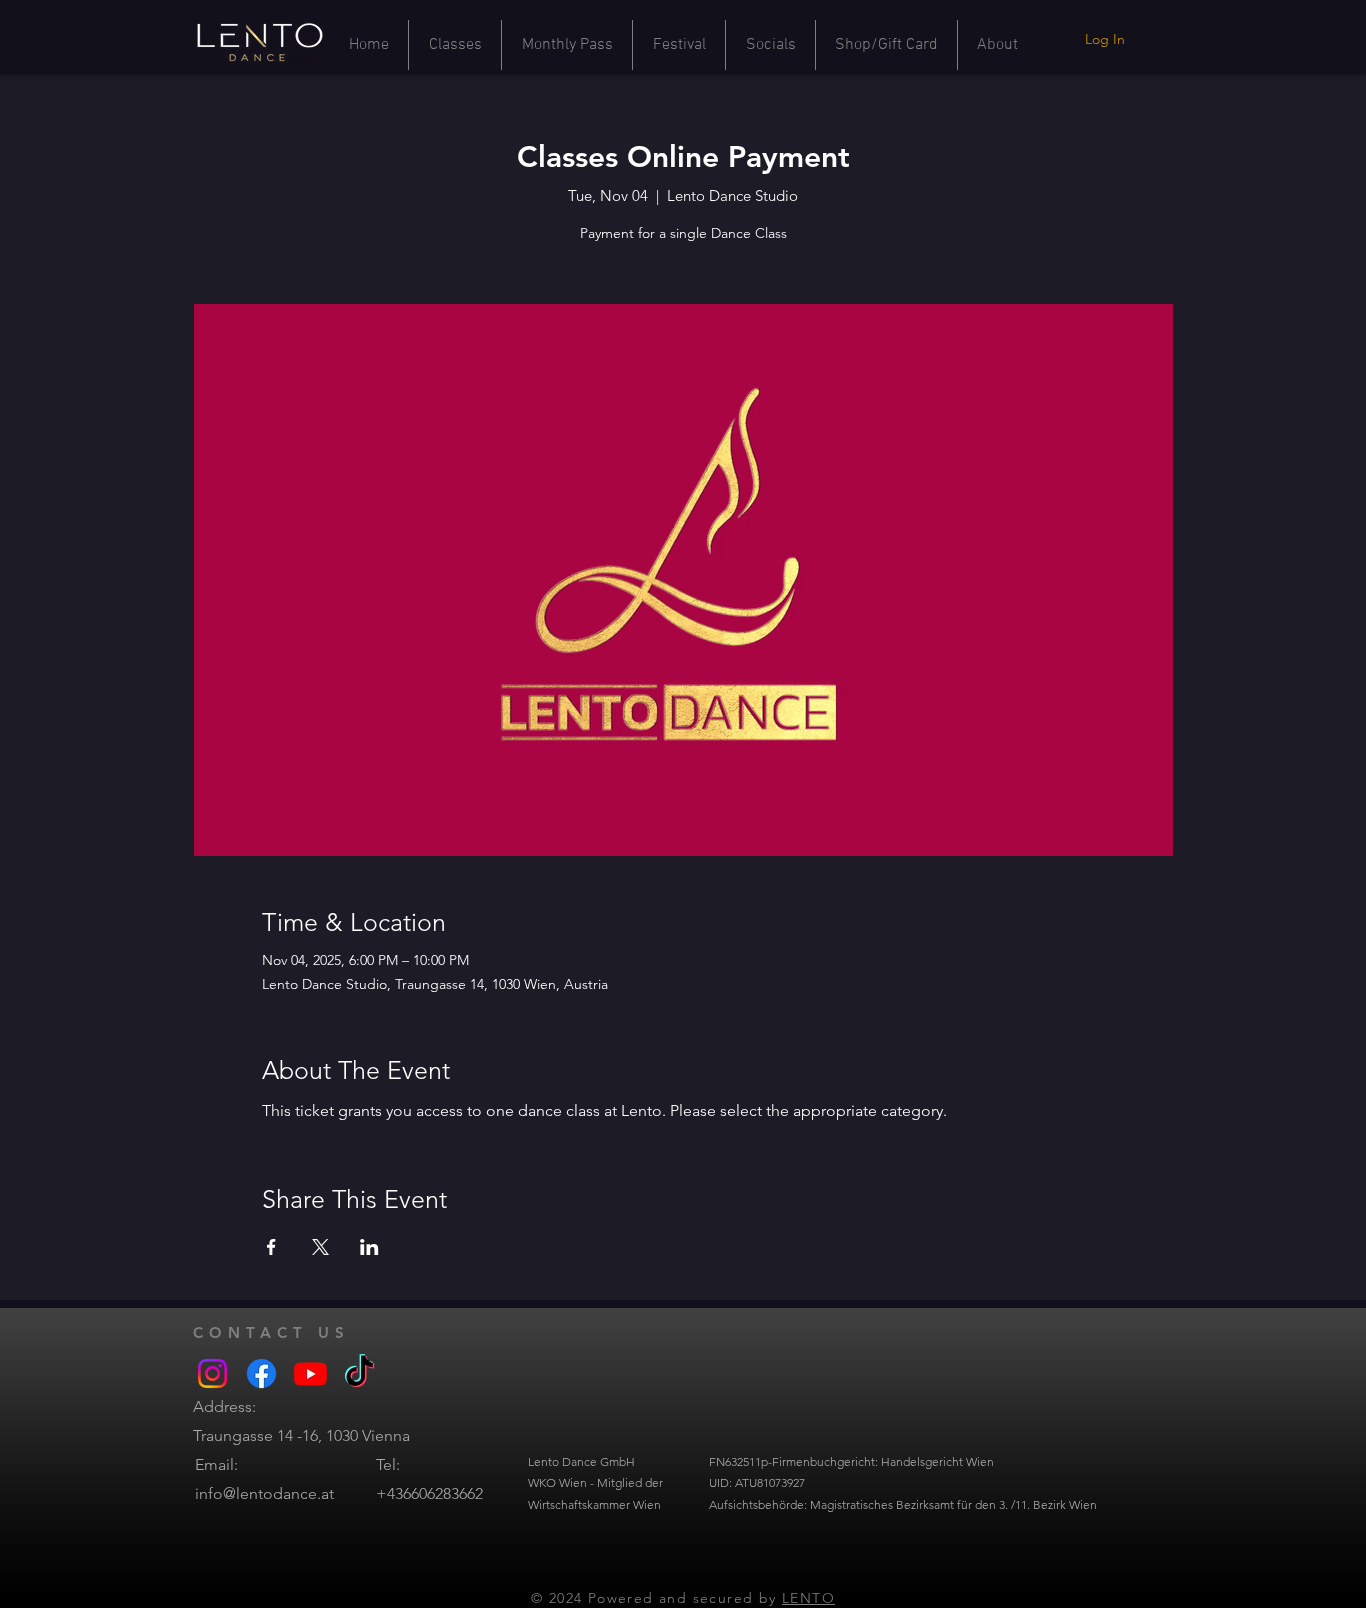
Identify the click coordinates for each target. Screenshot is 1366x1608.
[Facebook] (261, 1373)
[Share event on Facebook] (271, 1247)
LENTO (808, 1598)
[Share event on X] (320, 1247)
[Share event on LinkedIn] (369, 1247)
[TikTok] (359, 1373)
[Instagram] (212, 1373)
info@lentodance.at (264, 1493)
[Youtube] (310, 1373)
